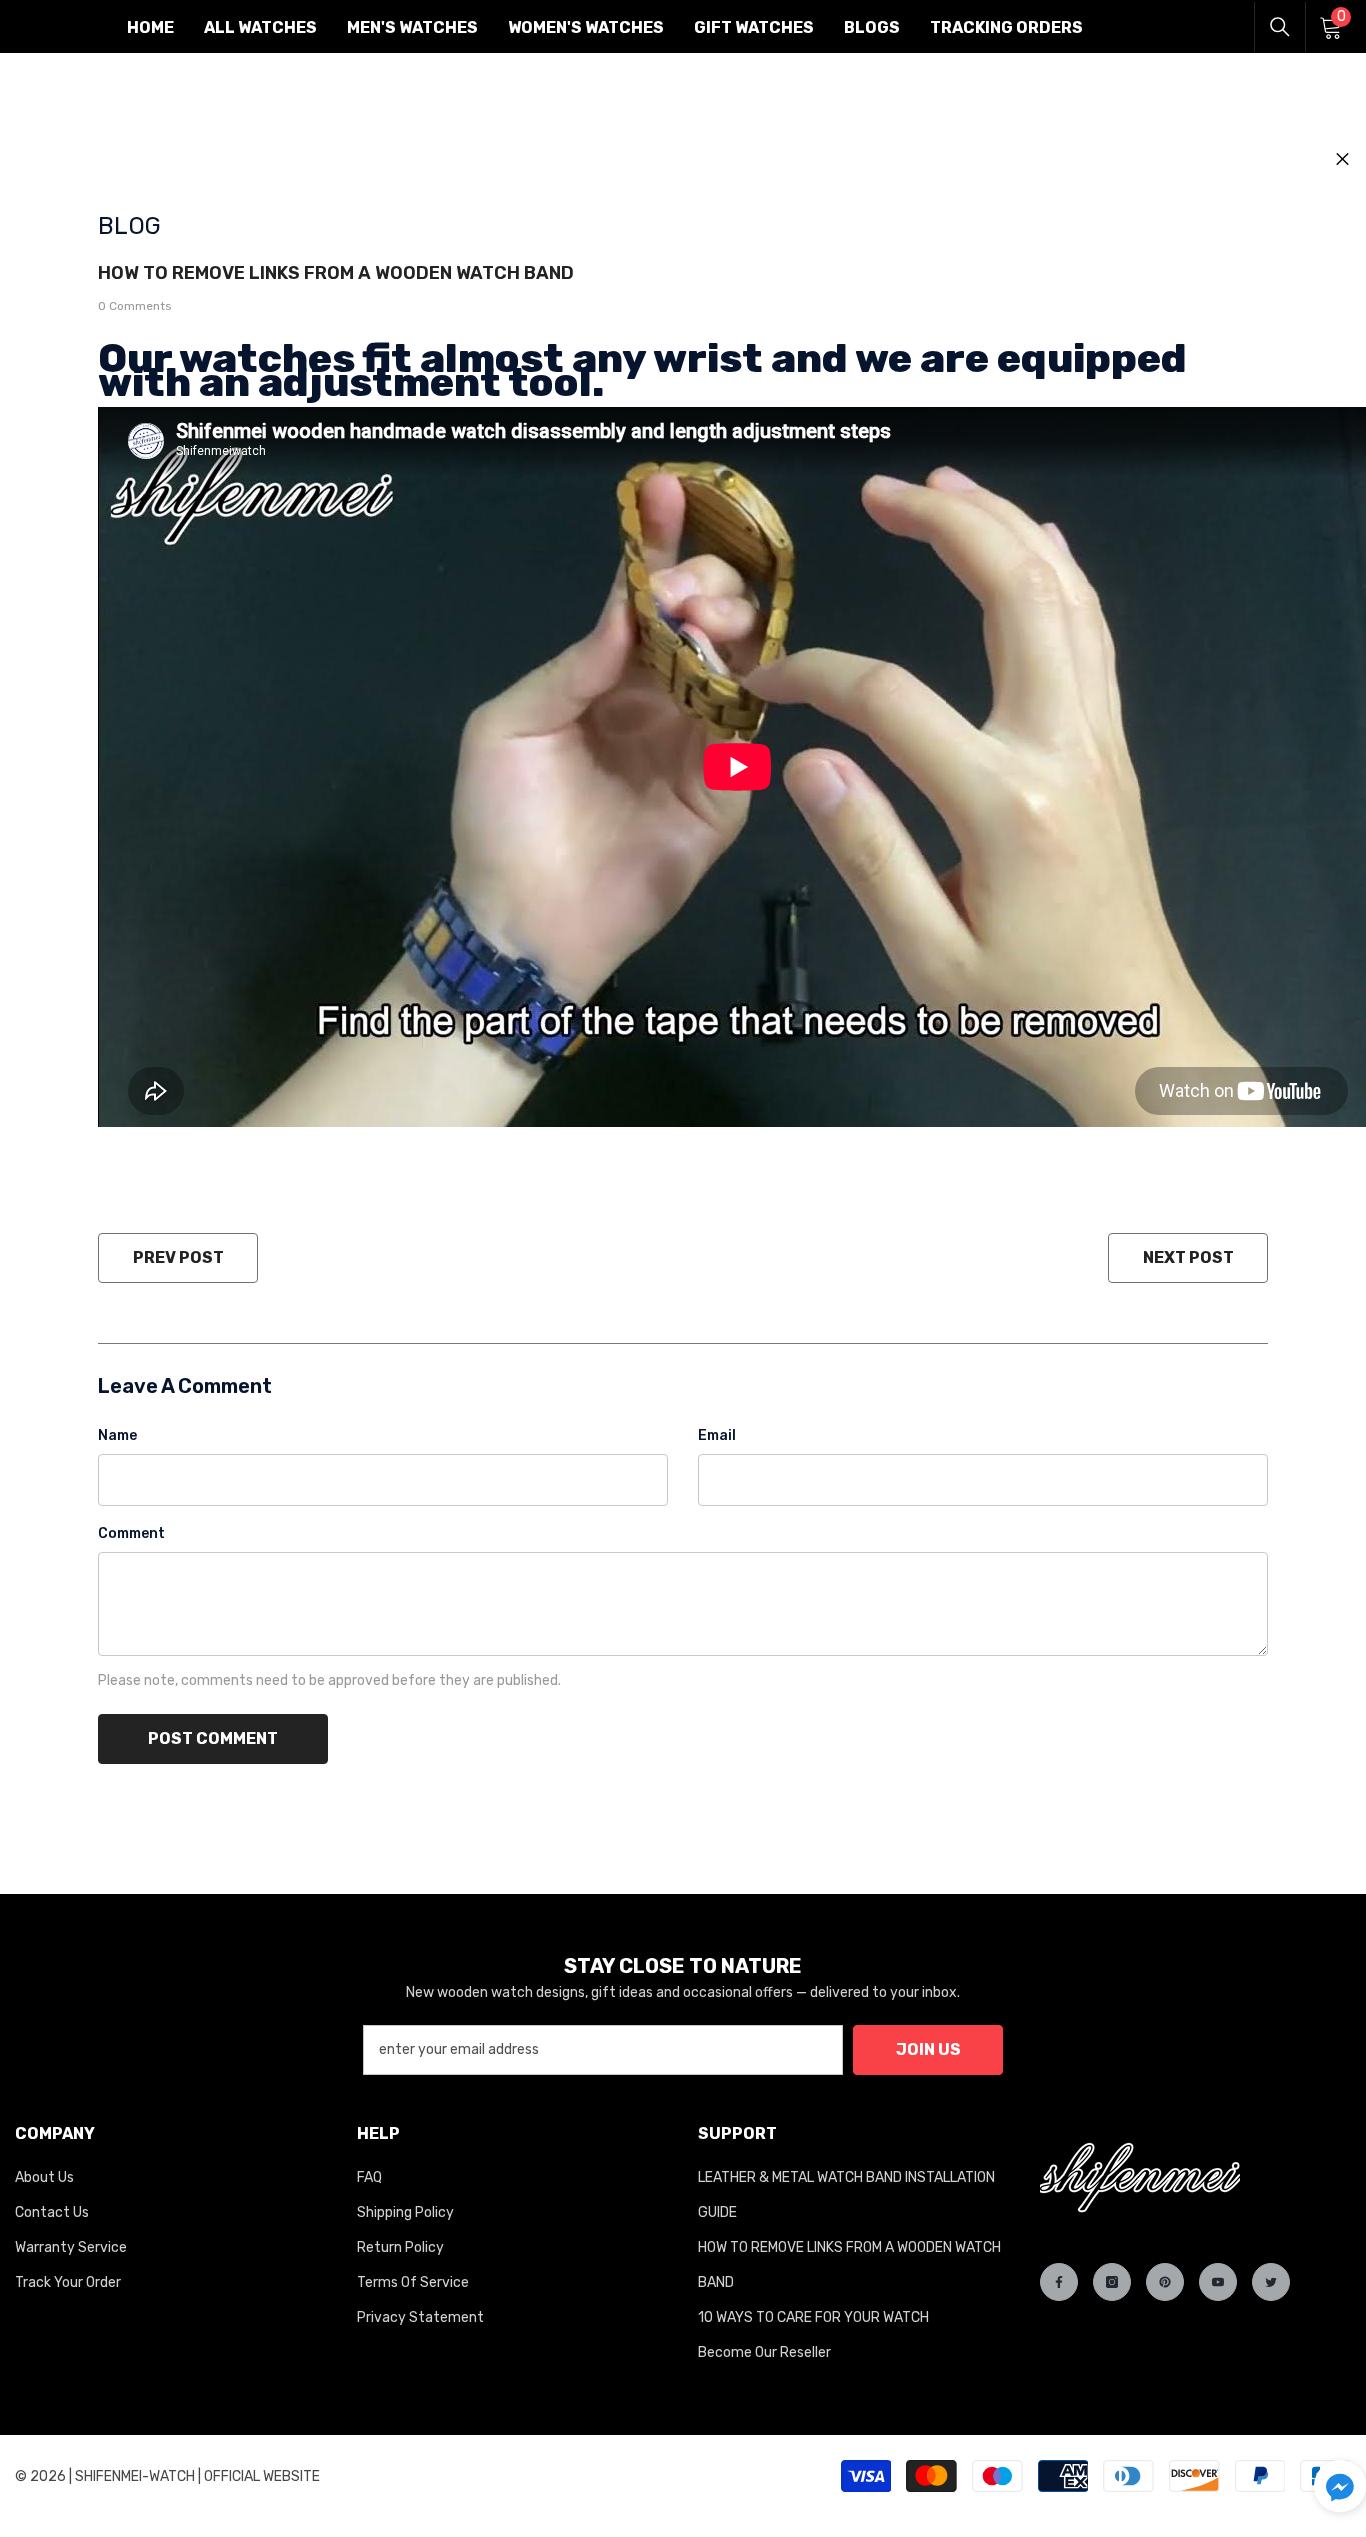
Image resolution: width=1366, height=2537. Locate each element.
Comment (131, 1533)
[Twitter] (1271, 2282)
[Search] (1280, 27)
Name (117, 1435)
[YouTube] (1218, 2282)
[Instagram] (1112, 2282)
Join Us (928, 2049)
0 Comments (135, 306)
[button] (1340, 2486)
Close (1342, 159)
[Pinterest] (1165, 2282)
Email (717, 1435)
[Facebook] (1059, 2282)
